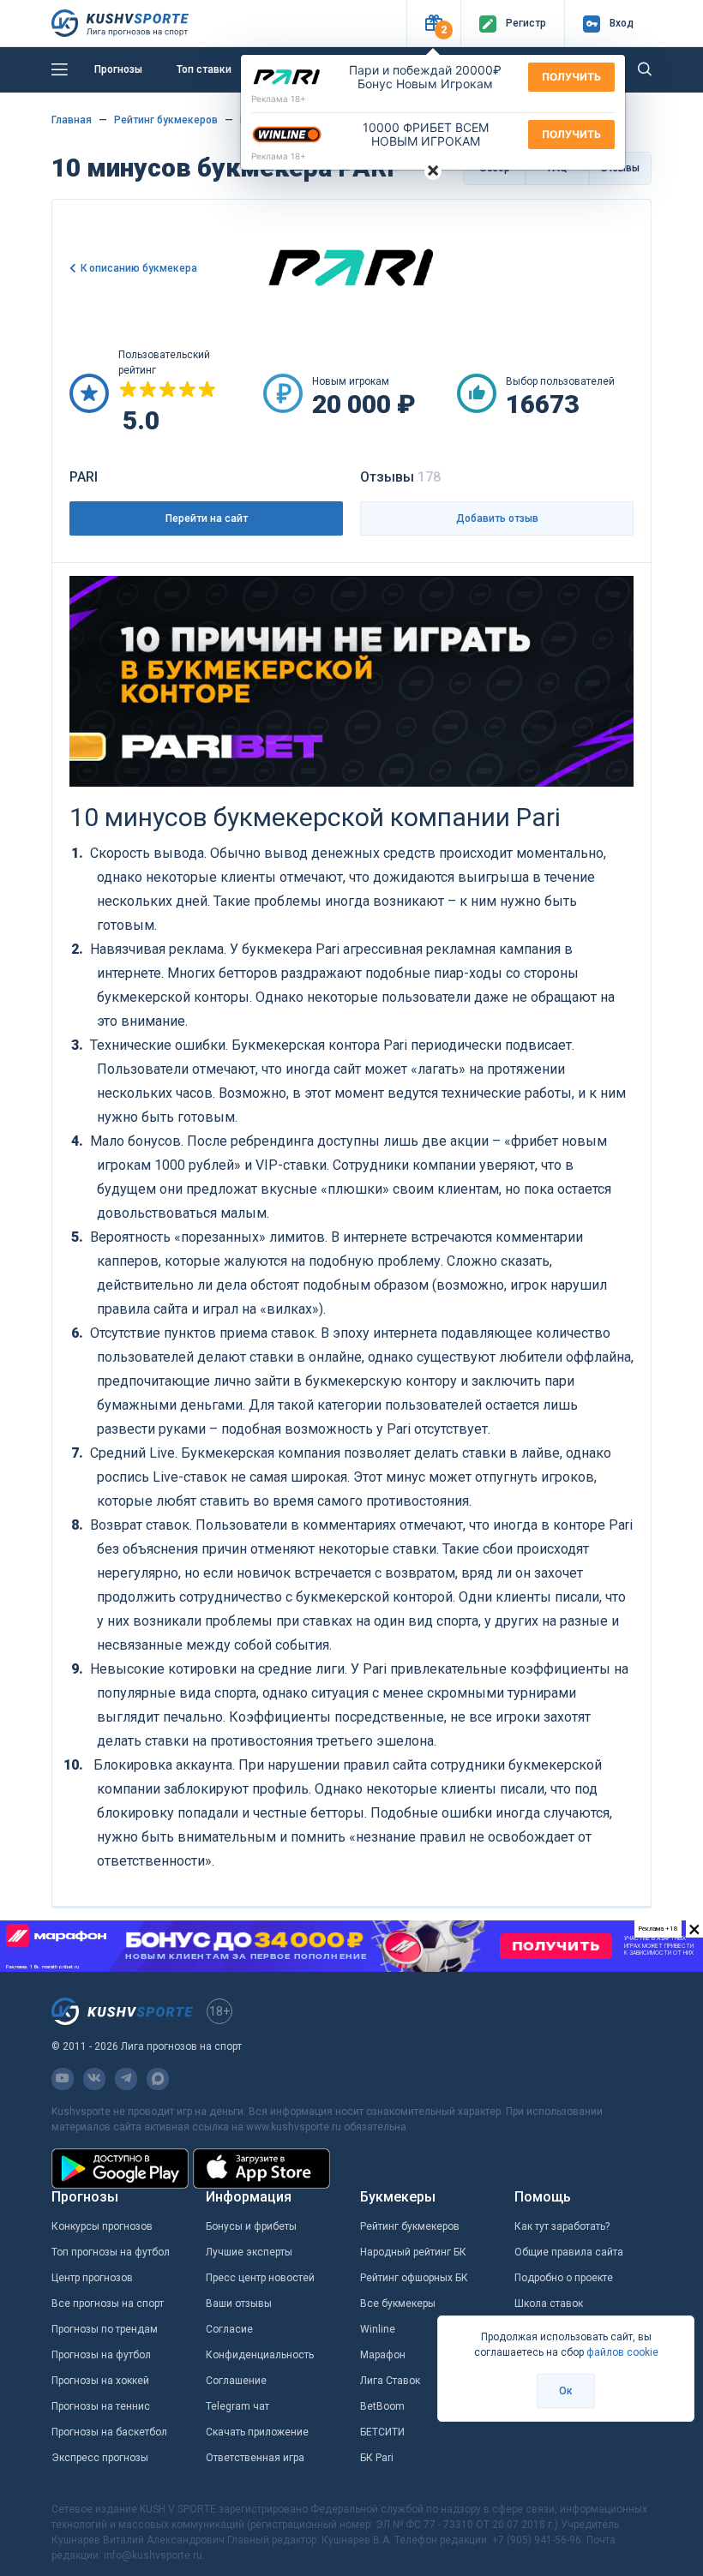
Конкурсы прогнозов (102, 2226)
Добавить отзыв (497, 518)
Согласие (229, 2329)
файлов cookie (622, 2352)
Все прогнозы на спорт (108, 2303)
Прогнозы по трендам (105, 2329)
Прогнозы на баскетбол (109, 2432)
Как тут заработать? (562, 2226)
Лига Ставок (390, 2381)
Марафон (383, 2355)
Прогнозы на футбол (101, 2355)
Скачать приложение (257, 2432)
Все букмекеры (398, 2303)
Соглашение (236, 2381)
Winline (378, 2329)
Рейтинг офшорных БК (414, 2278)
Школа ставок (549, 2303)
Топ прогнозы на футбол (111, 2252)
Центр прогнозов (92, 2278)
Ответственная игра (255, 2458)
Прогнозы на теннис (101, 2406)
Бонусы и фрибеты (251, 2226)
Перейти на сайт (207, 518)
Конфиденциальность (260, 2355)
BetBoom (382, 2406)
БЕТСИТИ (382, 2432)
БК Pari (377, 2458)
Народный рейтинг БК (413, 2252)
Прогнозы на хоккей (100, 2381)
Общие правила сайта (569, 2252)
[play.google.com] (120, 2169)
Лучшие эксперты (249, 2252)
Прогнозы (118, 69)
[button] (433, 24)
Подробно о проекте (564, 2278)
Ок (566, 2391)
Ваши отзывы (239, 2303)
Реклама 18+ (279, 99)
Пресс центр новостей (260, 2278)
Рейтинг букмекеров (410, 2226)
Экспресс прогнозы (100, 2458)
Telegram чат (237, 2406)
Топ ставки (204, 69)
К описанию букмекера (139, 268)
